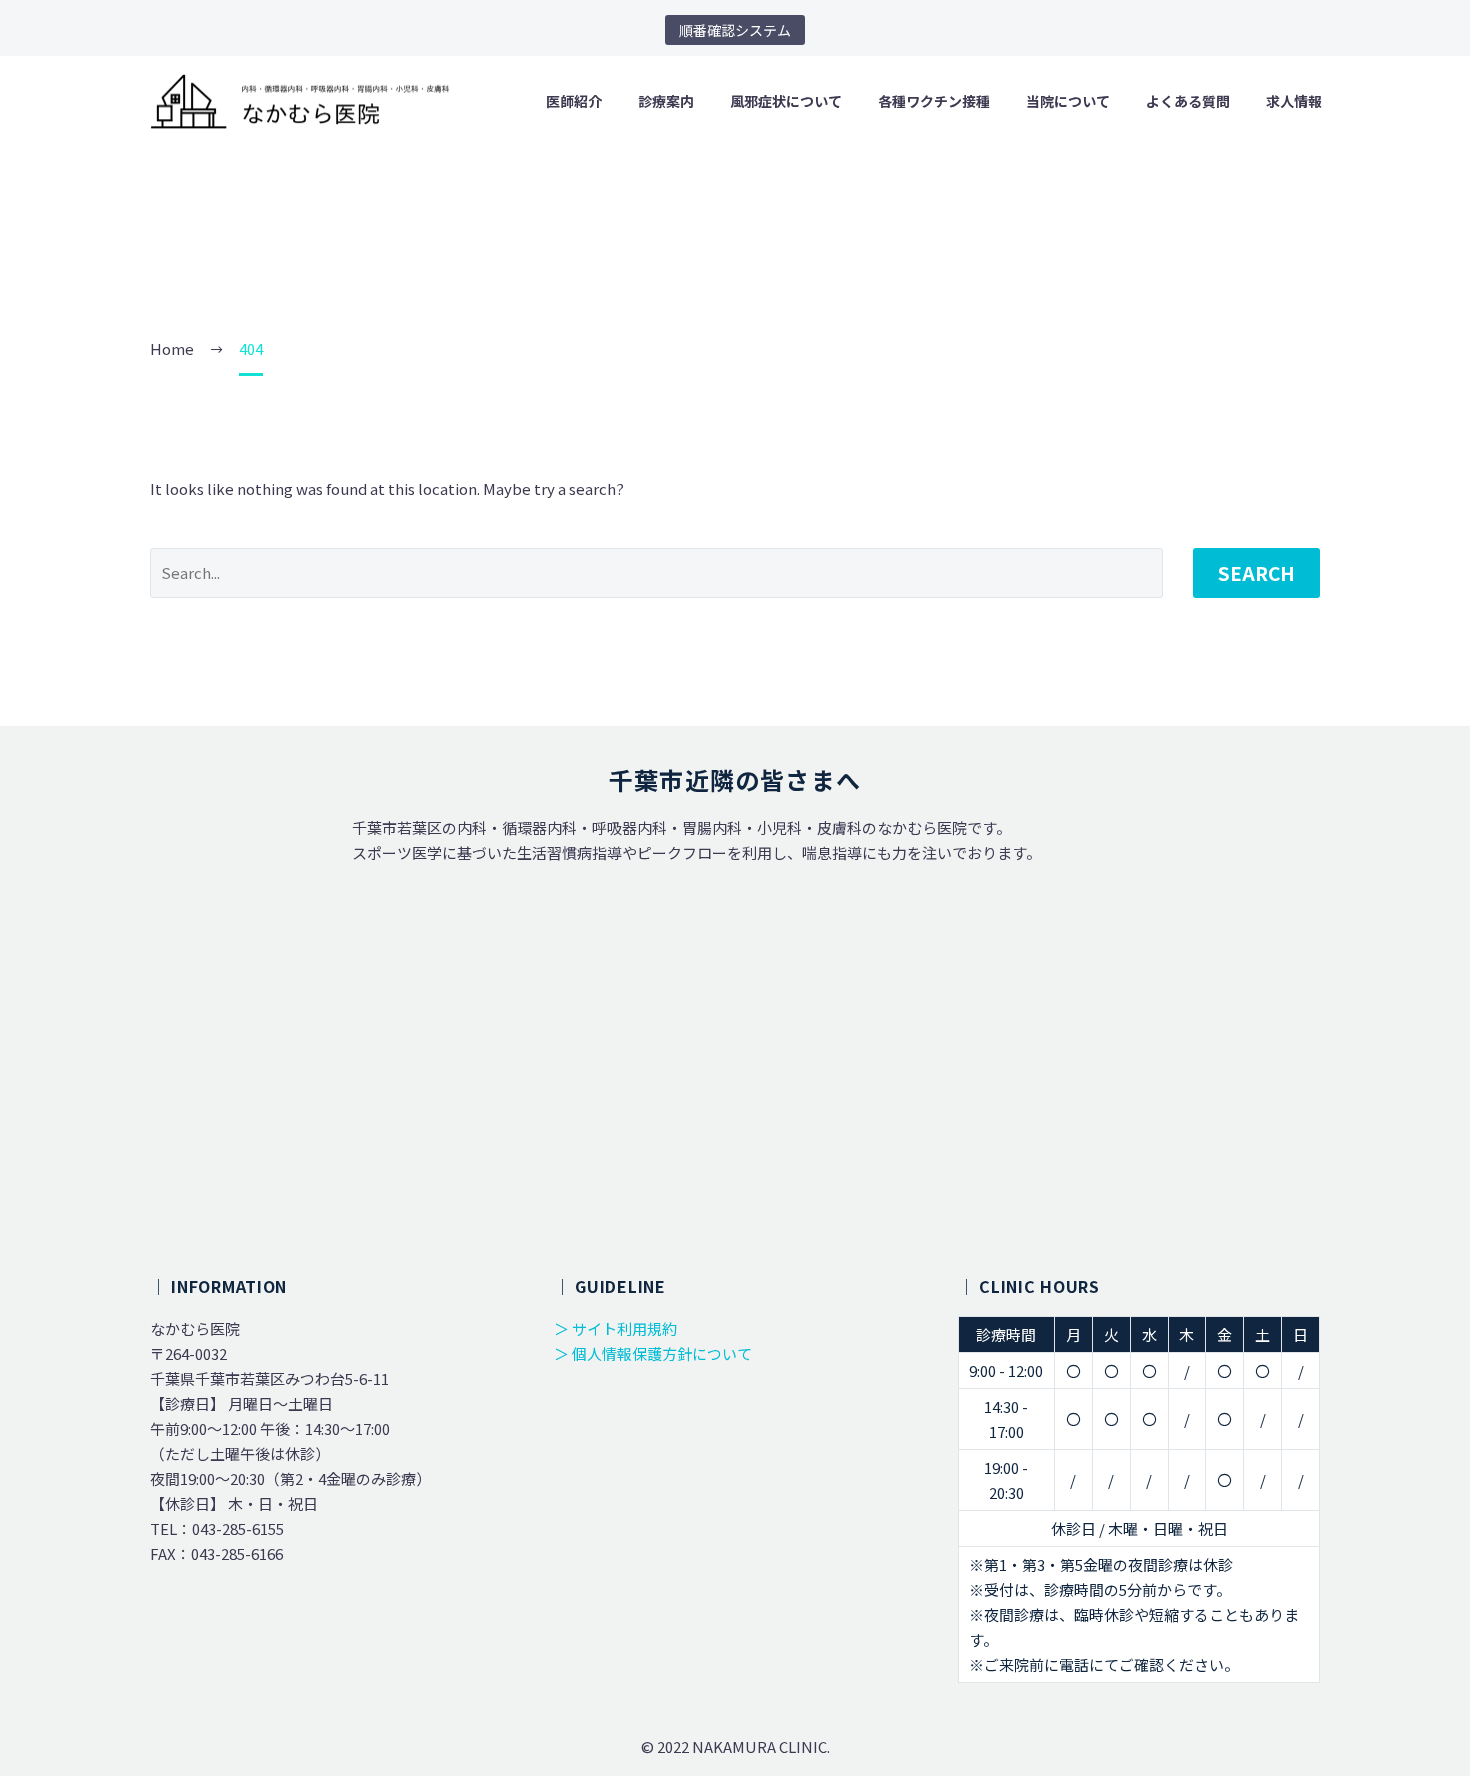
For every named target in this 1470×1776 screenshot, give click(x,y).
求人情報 (1294, 101)
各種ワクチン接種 (934, 101)
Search (1256, 572)
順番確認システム (735, 30)
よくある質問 (1188, 101)
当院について (1068, 101)
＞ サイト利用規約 (615, 1328)
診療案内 (666, 101)
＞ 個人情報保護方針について (653, 1353)
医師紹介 (574, 101)
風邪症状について (786, 101)
